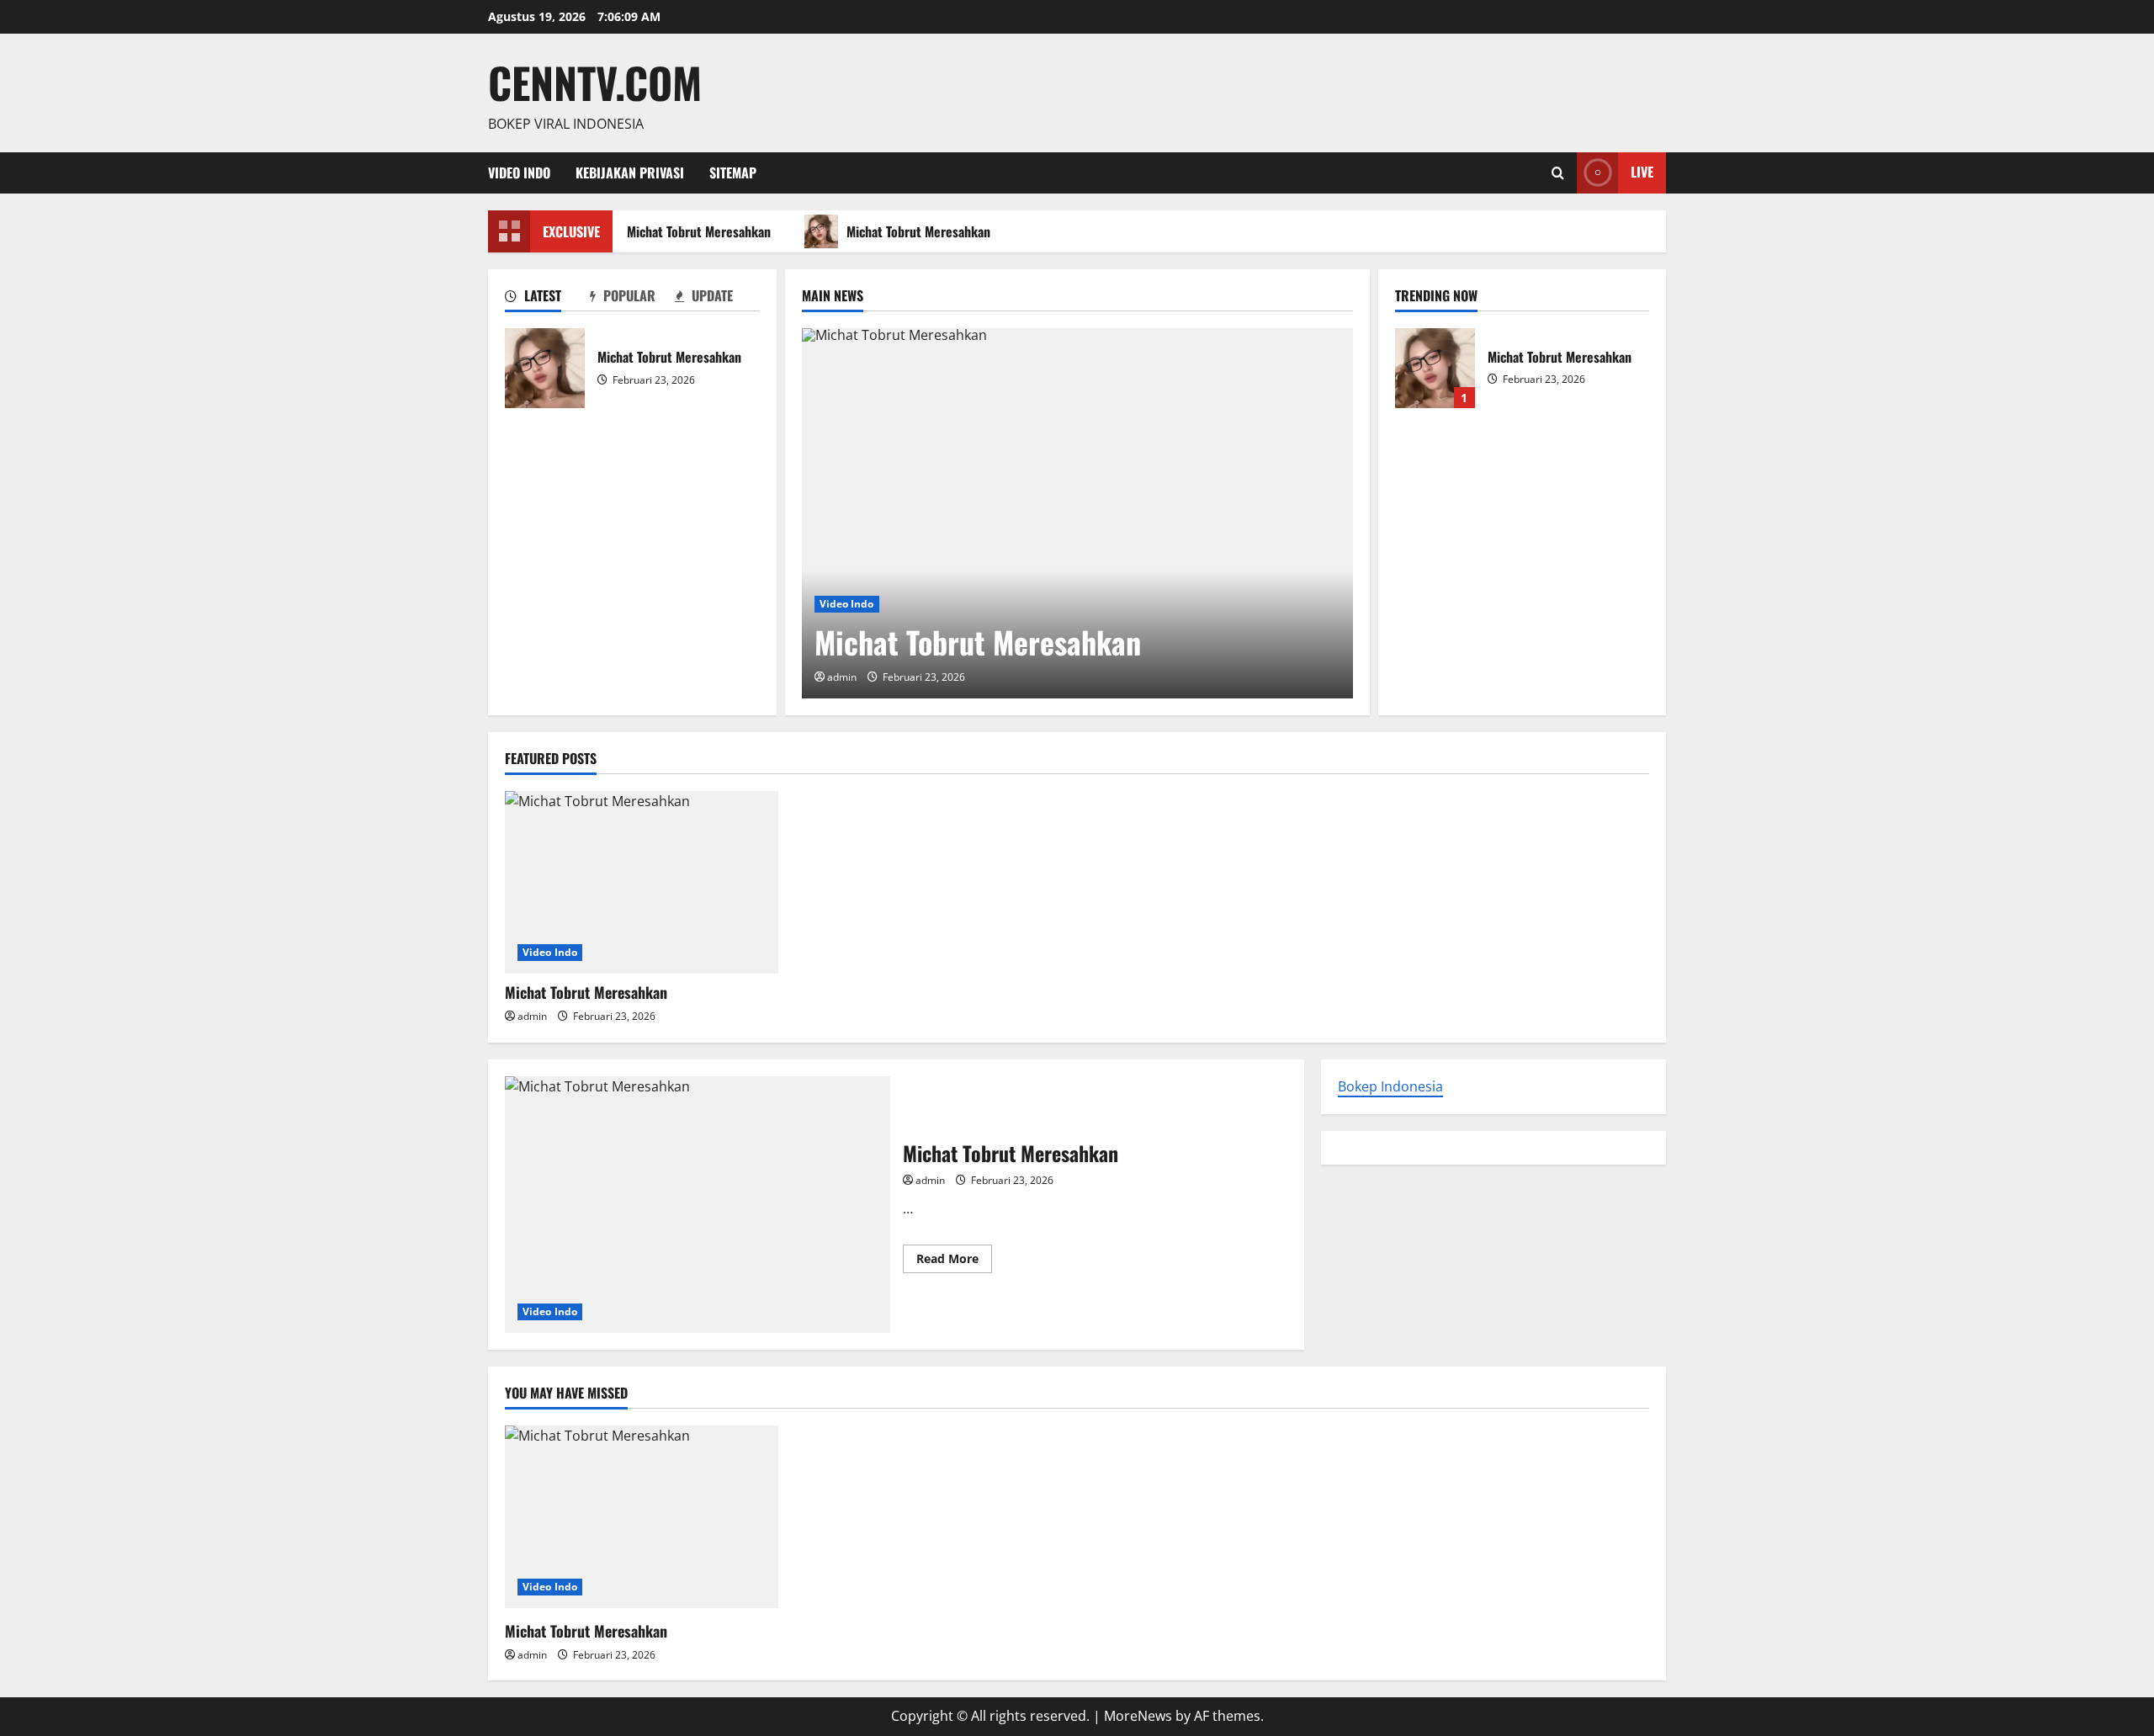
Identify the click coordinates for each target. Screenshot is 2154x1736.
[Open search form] (1558, 173)
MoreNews (1138, 1716)
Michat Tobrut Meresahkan (694, 231)
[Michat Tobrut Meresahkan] (1077, 513)
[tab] (547, 299)
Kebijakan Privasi (630, 173)
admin (842, 677)
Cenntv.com (595, 82)
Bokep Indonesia (1390, 1086)
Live (1642, 172)
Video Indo (519, 173)
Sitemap (733, 173)
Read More (954, 1261)
